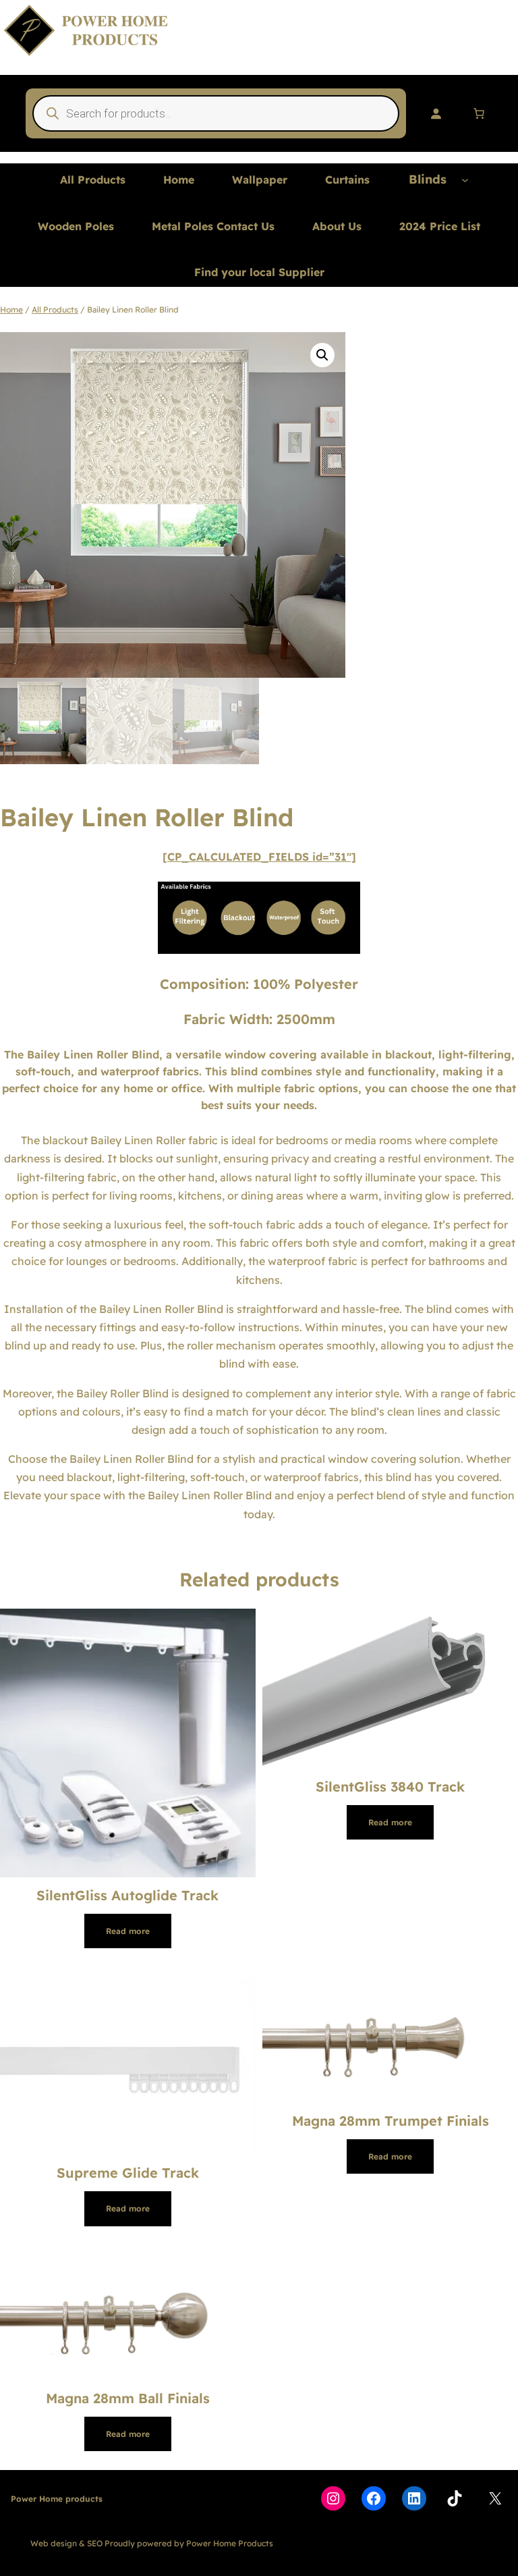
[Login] (436, 113)
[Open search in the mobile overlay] (216, 113)
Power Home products (57, 2499)
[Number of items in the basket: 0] (479, 113)
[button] (322, 355)
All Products (55, 310)
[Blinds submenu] (465, 180)
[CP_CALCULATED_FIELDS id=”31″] (259, 857)
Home (11, 310)
